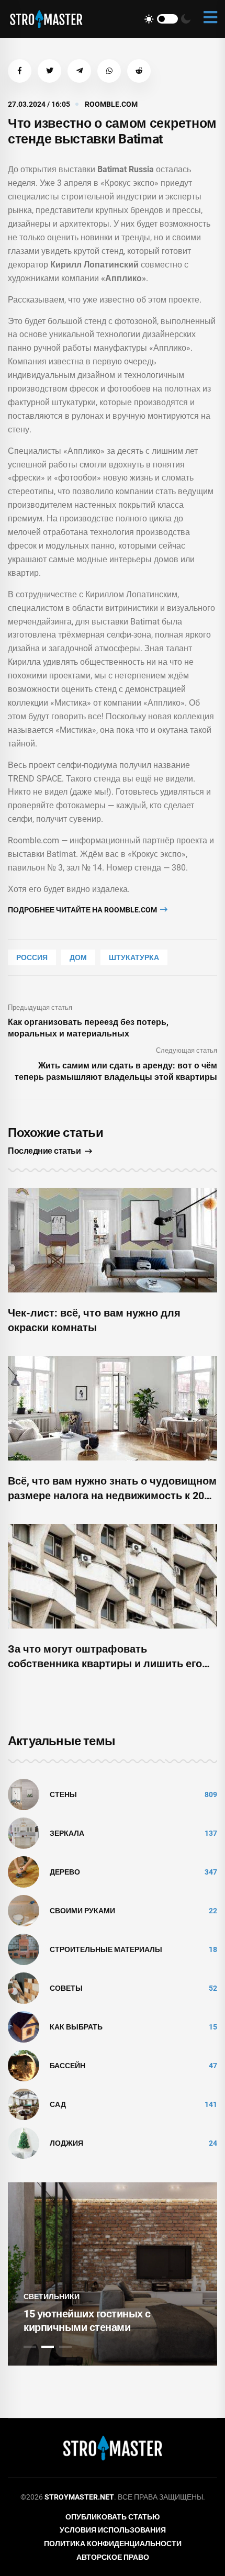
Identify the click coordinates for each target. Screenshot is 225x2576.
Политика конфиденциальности (113, 2544)
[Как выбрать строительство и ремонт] (24, 2026)
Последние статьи (44, 1151)
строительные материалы (106, 1949)
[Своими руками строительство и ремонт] (24, 1910)
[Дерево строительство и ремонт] (24, 1871)
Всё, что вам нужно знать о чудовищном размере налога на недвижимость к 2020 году (112, 1496)
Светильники (52, 2296)
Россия (32, 957)
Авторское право (113, 2557)
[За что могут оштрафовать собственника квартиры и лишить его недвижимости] (113, 1576)
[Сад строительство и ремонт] (24, 2104)
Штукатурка (134, 957)
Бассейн (67, 2066)
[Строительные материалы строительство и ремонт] (24, 1949)
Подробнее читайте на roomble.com (83, 910)
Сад (58, 2104)
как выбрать (76, 2027)
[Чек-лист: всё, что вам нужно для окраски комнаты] (113, 1240)
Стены (63, 1794)
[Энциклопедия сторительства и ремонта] (46, 19)
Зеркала (67, 1833)
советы (66, 1988)
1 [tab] (30, 2347)
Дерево (65, 1872)
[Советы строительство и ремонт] (24, 1988)
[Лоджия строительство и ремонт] (24, 2143)
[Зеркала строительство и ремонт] (24, 1833)
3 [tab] (65, 2347)
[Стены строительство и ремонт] (24, 1794)
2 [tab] (48, 2347)
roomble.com (111, 104)
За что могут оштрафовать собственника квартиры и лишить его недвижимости (105, 1664)
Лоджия (66, 2143)
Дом (78, 957)
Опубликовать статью (113, 2517)
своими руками (82, 1911)
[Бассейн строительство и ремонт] (24, 2065)
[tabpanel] (113, 2274)
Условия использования (113, 2530)
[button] (20, 71)
